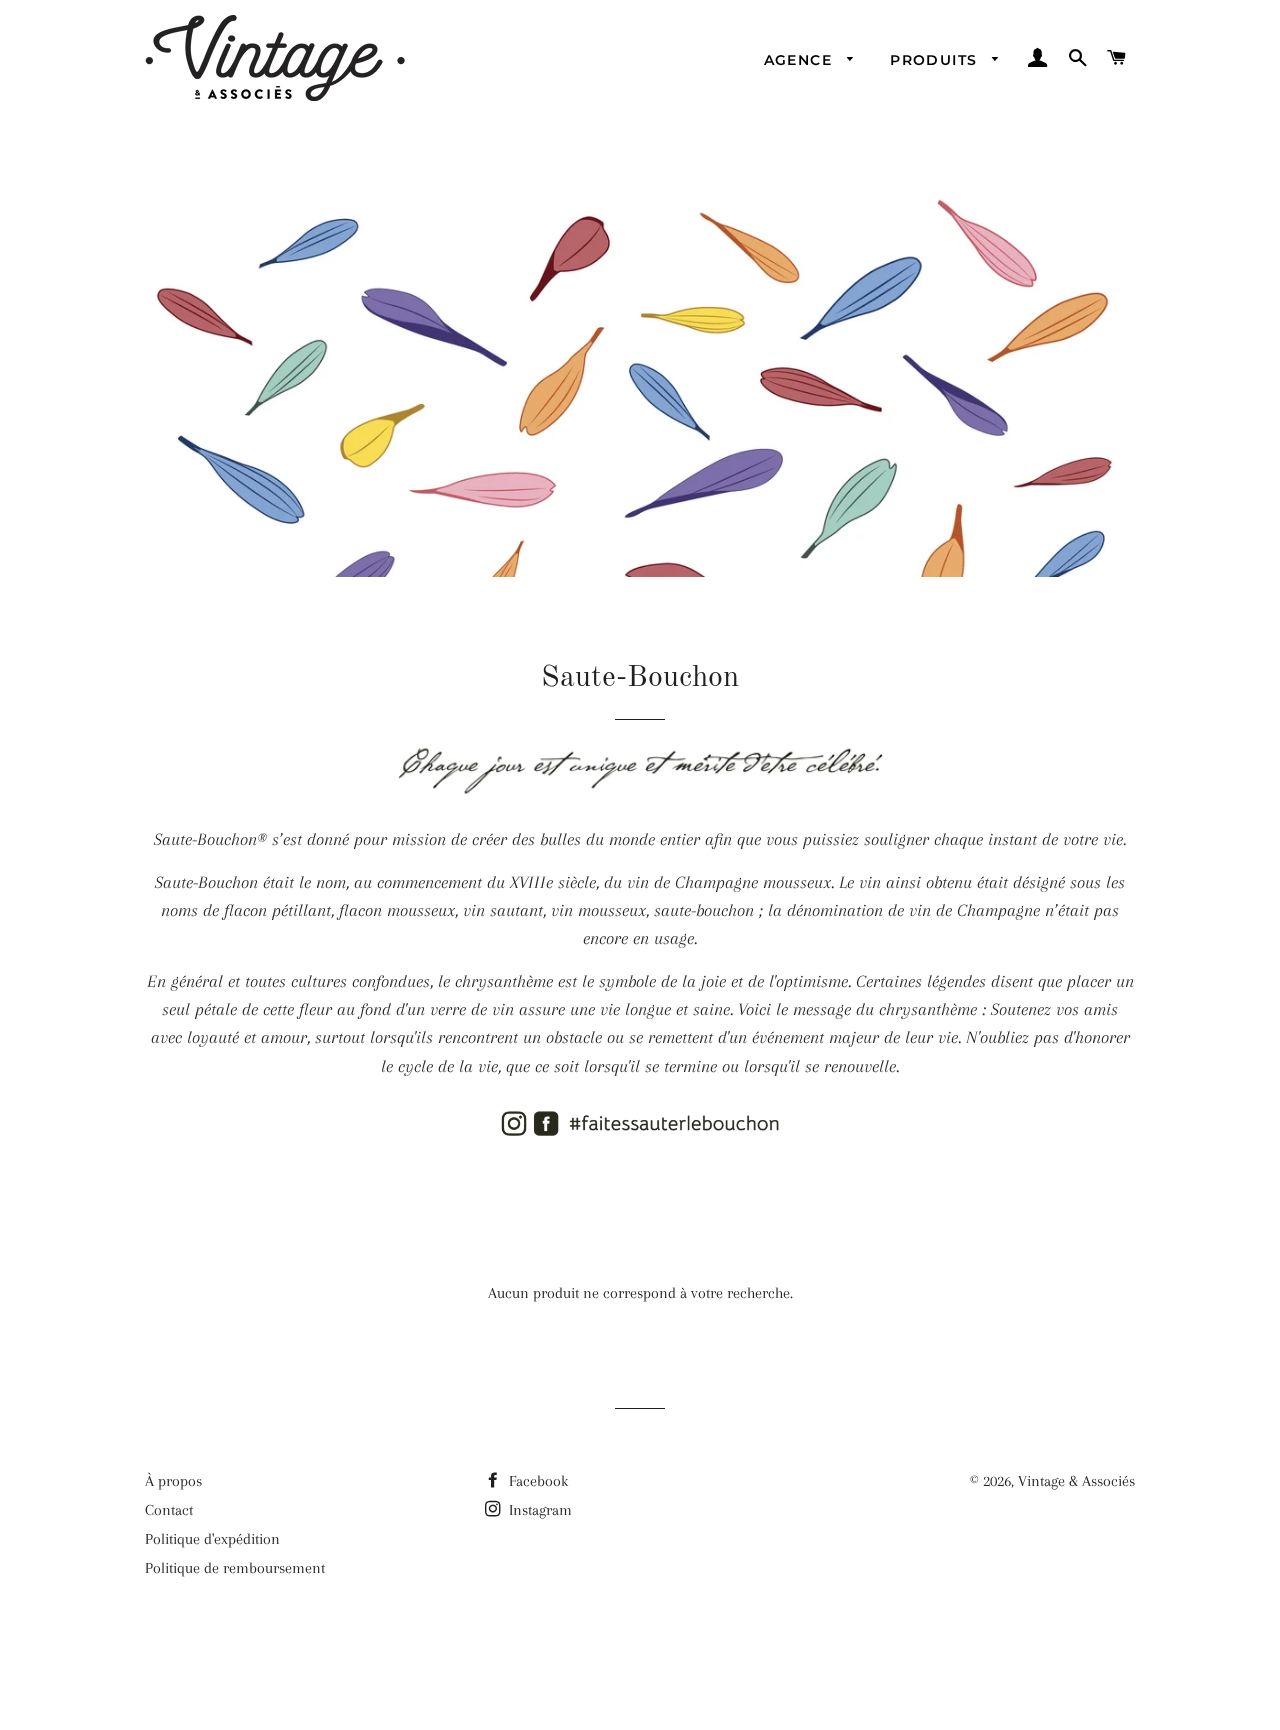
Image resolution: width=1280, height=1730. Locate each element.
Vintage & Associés (1076, 1481)
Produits (936, 60)
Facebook (536, 1481)
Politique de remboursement (235, 1568)
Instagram (538, 1510)
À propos (173, 1481)
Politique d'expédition (212, 1539)
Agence (801, 60)
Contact (169, 1510)
